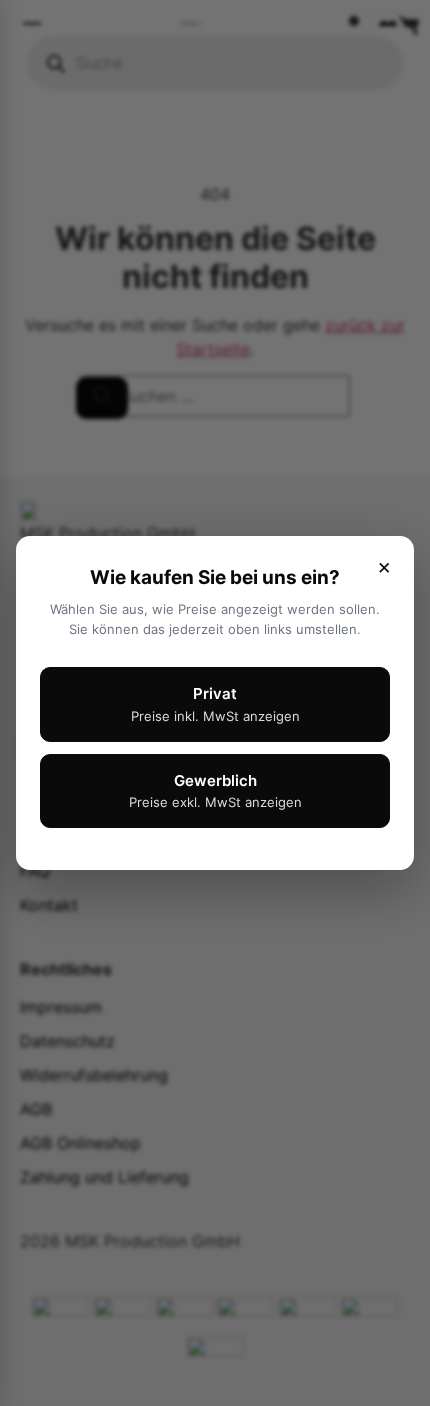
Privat (215, 704)
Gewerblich (215, 791)
